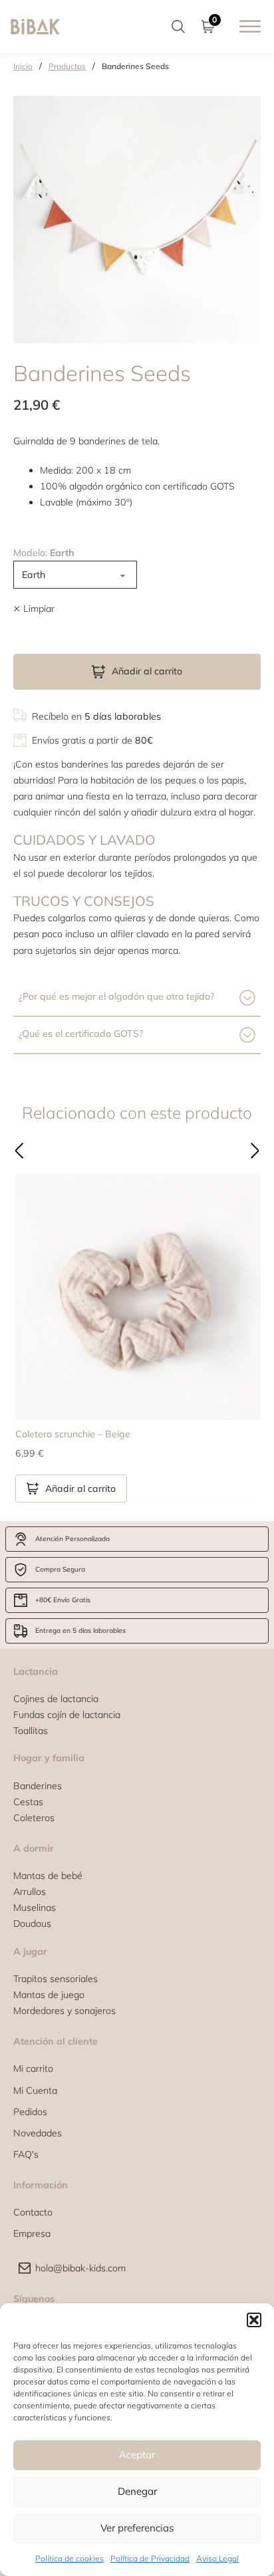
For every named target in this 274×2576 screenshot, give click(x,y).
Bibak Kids (129, 1170)
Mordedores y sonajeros (65, 2011)
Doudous (32, 1924)
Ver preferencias (137, 2528)
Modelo (44, 553)
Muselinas (35, 1908)
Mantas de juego (49, 1995)
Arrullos (30, 1892)
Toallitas (31, 1731)
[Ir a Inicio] (35, 26)
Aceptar (137, 2455)
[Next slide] (255, 1151)
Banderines (38, 1786)
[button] (254, 2320)
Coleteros (34, 1818)
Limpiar (39, 609)
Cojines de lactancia (56, 1699)
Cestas (28, 1802)
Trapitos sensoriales (56, 1979)
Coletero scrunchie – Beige (73, 1434)
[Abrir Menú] (250, 26)
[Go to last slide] (19, 1151)
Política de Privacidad (150, 2558)
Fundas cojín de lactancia (67, 1715)
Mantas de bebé (48, 1876)
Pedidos (30, 2112)
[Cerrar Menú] (170, 1170)
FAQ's (26, 2154)
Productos (67, 66)
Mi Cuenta (35, 2090)
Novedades (38, 2133)
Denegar (137, 2491)
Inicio (23, 66)
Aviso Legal (217, 2558)
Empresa (32, 2233)
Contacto (33, 2212)
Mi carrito (33, 2069)
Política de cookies (69, 2558)
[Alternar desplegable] (178, 27)
